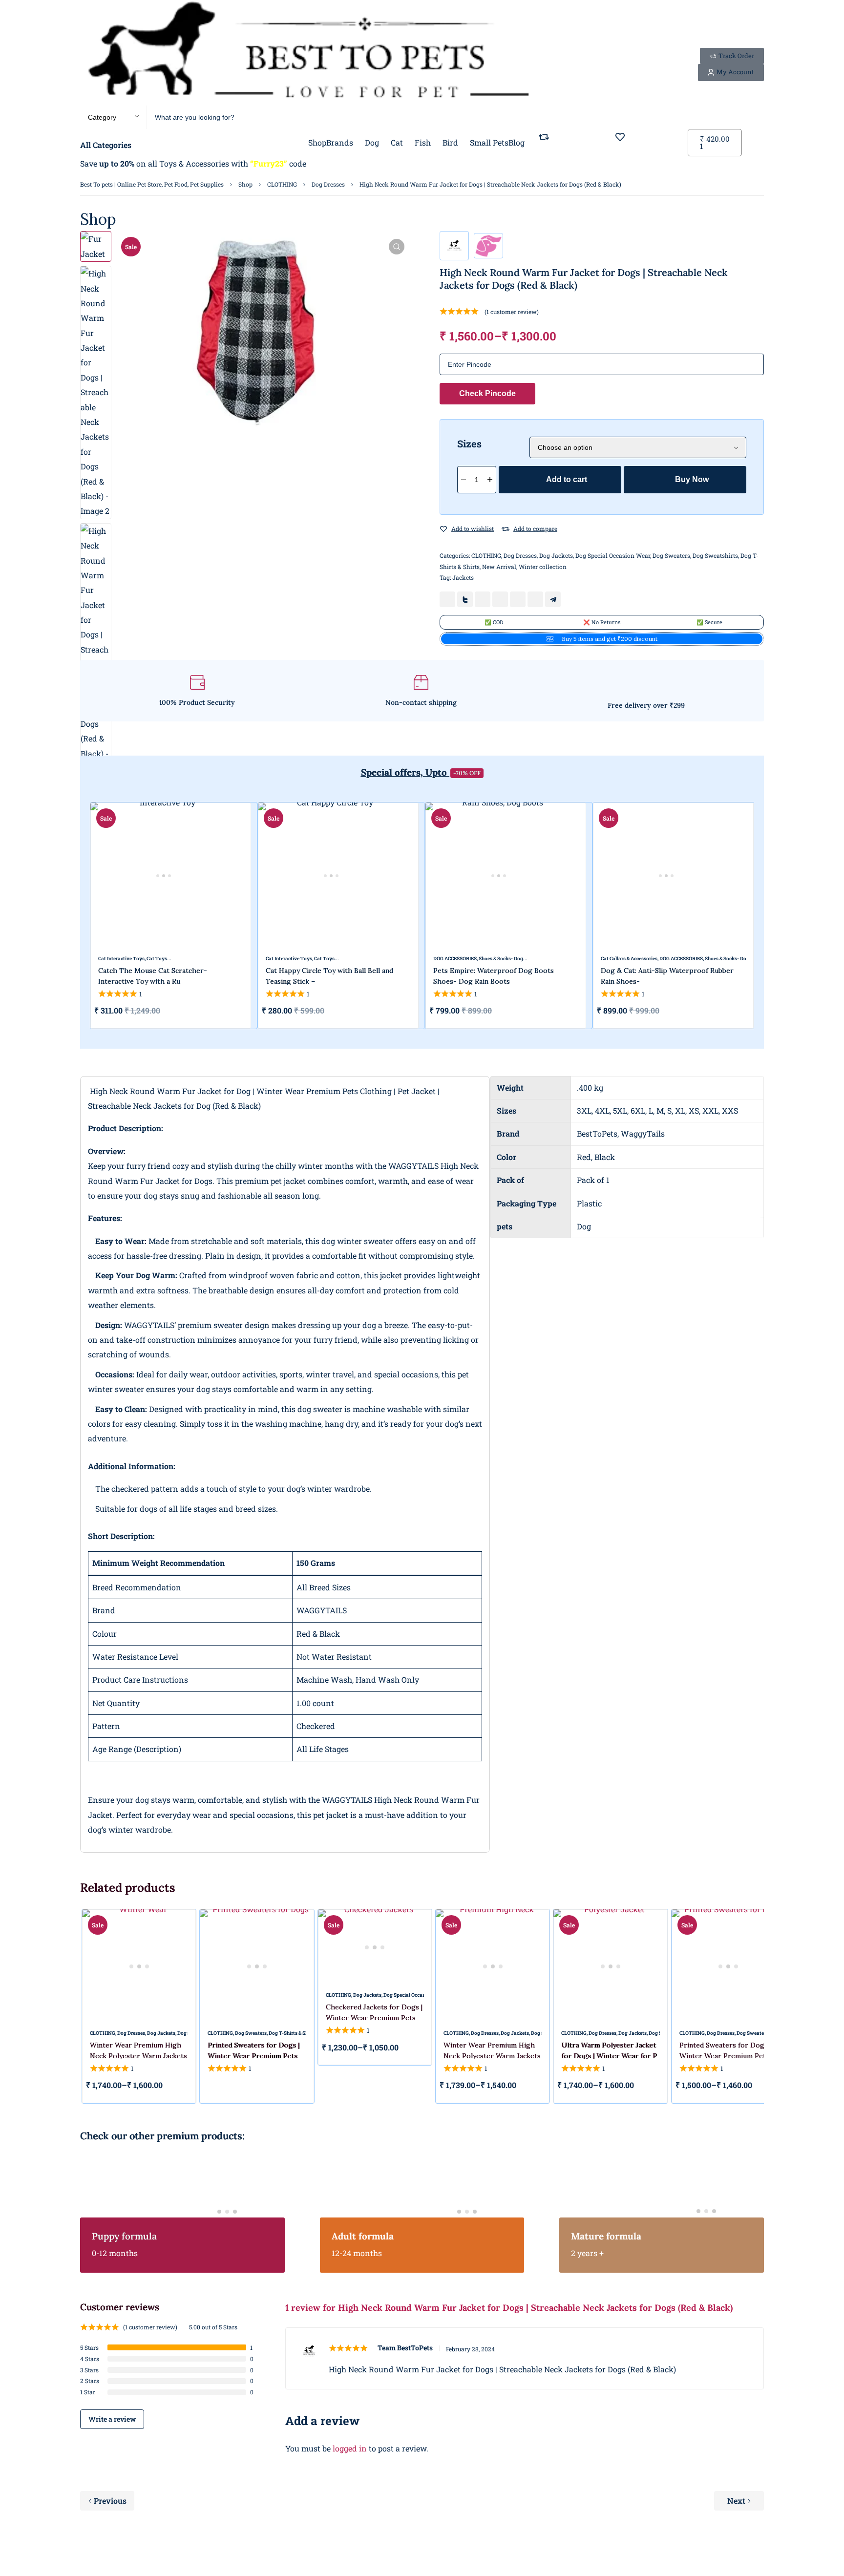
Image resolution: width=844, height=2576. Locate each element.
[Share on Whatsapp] (518, 599)
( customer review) (512, 312)
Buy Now (692, 479)
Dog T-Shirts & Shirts (292, 2033)
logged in (350, 2448)
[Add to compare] (506, 529)
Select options (565, 1011)
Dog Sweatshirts (715, 555)
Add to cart (567, 479)
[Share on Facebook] (447, 599)
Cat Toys (157, 959)
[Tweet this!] (465, 599)
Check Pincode (487, 393)
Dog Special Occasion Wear (613, 555)
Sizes (469, 443)
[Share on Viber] (535, 599)
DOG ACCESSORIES (455, 959)
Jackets (463, 577)
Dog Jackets (556, 555)
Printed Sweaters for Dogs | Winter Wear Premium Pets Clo (253, 2056)
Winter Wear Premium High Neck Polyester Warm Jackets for (138, 2056)
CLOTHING (282, 184)
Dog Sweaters (671, 555)
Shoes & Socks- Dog (501, 959)
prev (73, 916)
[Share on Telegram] (553, 599)
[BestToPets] (308, 53)
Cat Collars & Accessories (629, 959)
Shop (245, 184)
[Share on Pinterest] (483, 599)
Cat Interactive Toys (121, 959)
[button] (397, 247)
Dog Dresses (328, 184)
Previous (110, 2501)
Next (736, 2501)
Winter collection (543, 567)
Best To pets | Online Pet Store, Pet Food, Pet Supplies (152, 184)
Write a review (112, 2419)
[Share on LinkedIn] (500, 599)
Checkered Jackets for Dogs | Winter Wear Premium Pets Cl (374, 2018)
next (771, 916)
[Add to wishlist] (443, 529)
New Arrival (499, 567)
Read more (213, 2086)
